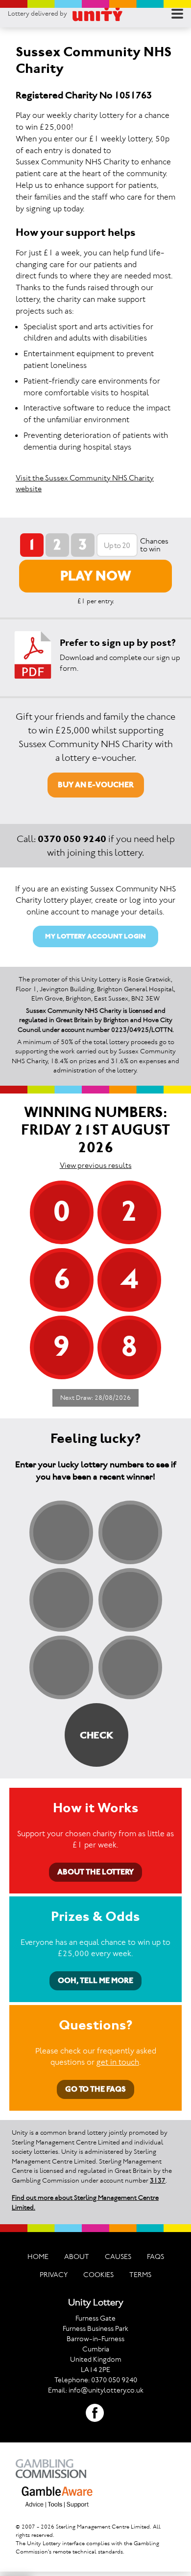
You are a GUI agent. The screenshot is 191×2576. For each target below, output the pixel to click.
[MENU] (177, 14)
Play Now (96, 576)
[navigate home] (97, 14)
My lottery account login (95, 936)
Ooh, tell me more (95, 1980)
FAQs (155, 2257)
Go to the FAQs (95, 2089)
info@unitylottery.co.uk (106, 2390)
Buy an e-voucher (96, 785)
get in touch (118, 2062)
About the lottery (95, 1872)
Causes (118, 2257)
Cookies (98, 2275)
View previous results (96, 1165)
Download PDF (33, 655)
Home (38, 2257)
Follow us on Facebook (95, 2413)
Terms (140, 2275)
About (77, 2257)
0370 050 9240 (72, 839)
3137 (158, 2180)
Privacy (54, 2275)
